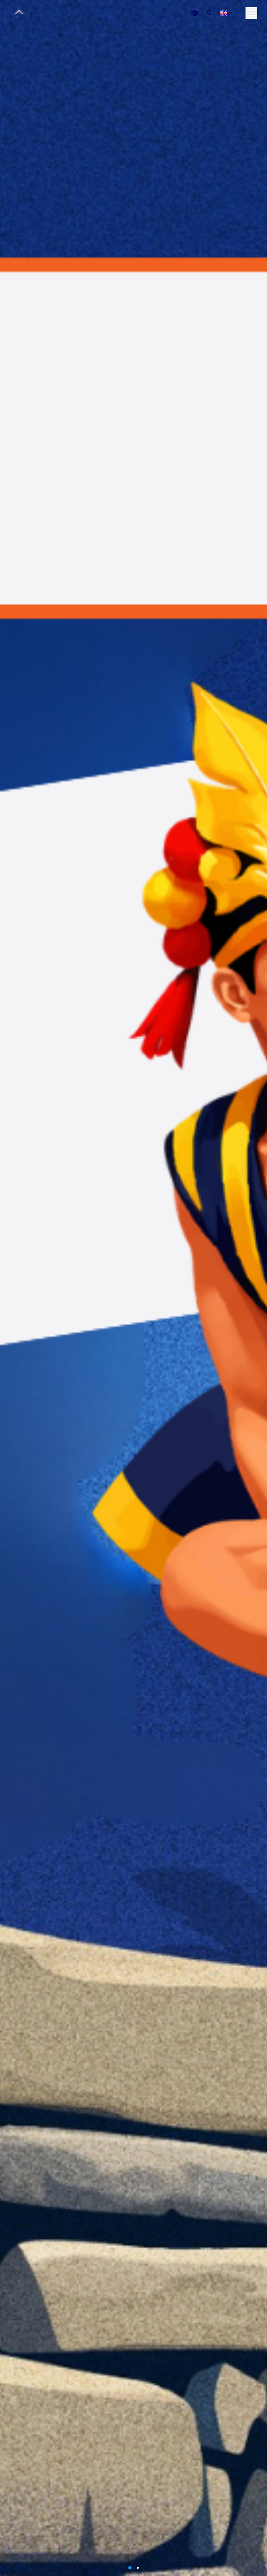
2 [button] (137, 2568)
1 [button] (129, 2568)
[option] (133, 1288)
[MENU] (251, 13)
